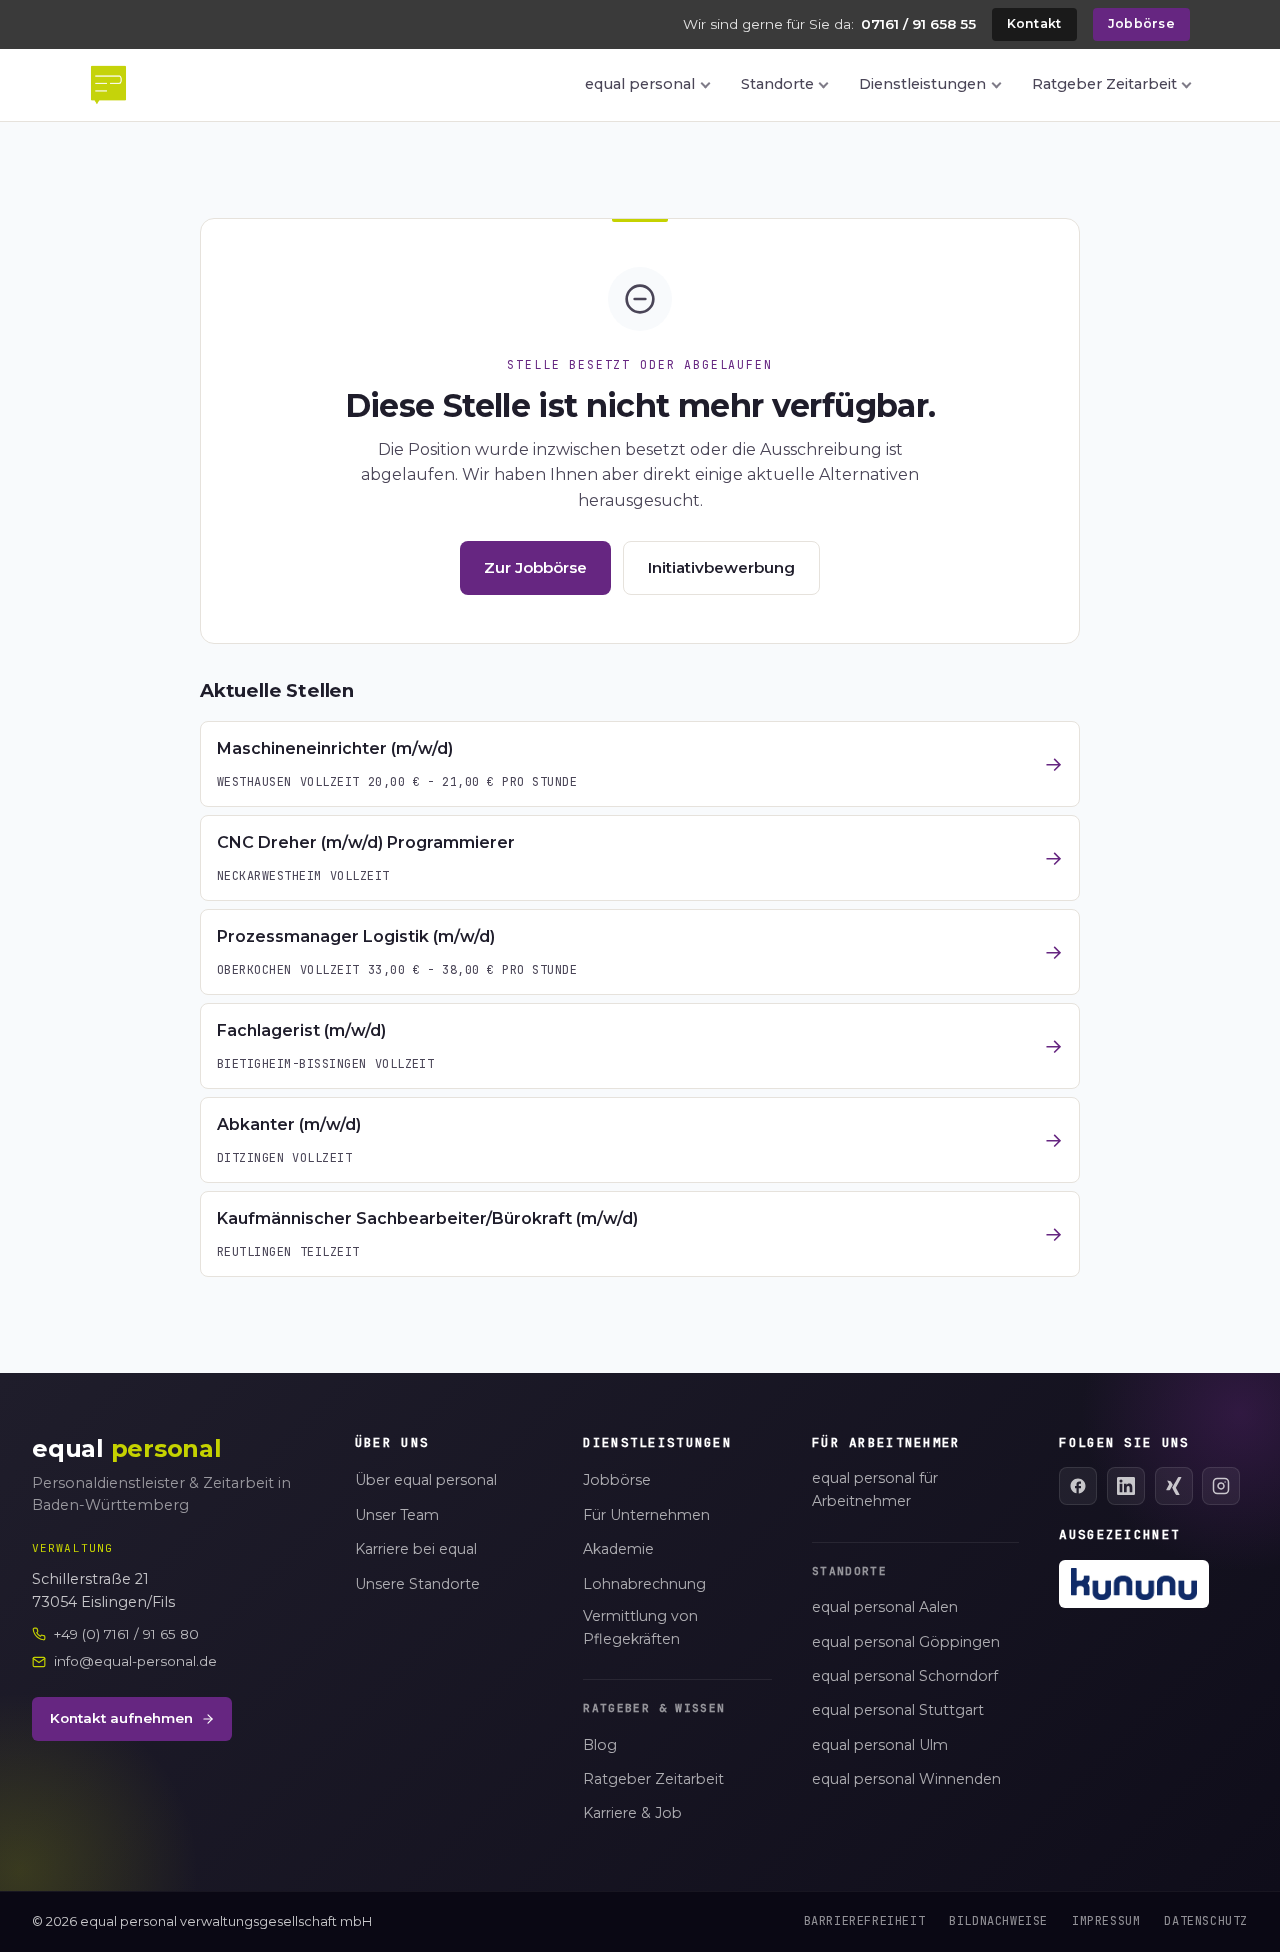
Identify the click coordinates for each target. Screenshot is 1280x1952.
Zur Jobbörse (535, 567)
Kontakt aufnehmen (121, 1718)
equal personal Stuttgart (898, 1710)
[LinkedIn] (1126, 1486)
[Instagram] (1221, 1486)
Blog (600, 1745)
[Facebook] (1078, 1486)
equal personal (640, 84)
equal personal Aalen (885, 1607)
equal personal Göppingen (906, 1642)
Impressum (1106, 1921)
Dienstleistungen (922, 84)
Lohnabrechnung (644, 1584)
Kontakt (1034, 23)
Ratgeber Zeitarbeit (1104, 84)
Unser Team (397, 1515)
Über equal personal (426, 1480)
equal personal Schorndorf (905, 1676)
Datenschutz (1206, 1921)
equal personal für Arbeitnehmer (875, 1489)
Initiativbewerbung (721, 567)
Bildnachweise (998, 1921)
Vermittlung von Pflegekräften (640, 1627)
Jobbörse (1141, 23)
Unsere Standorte (417, 1584)
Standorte (777, 84)
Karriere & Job (632, 1813)
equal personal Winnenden (906, 1779)
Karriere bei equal (416, 1549)
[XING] (1174, 1486)
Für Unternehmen (646, 1515)
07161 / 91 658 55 (918, 24)
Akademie (618, 1549)
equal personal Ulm (880, 1745)
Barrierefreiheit (865, 1921)
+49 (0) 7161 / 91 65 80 (126, 1634)
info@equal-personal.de (135, 1661)
